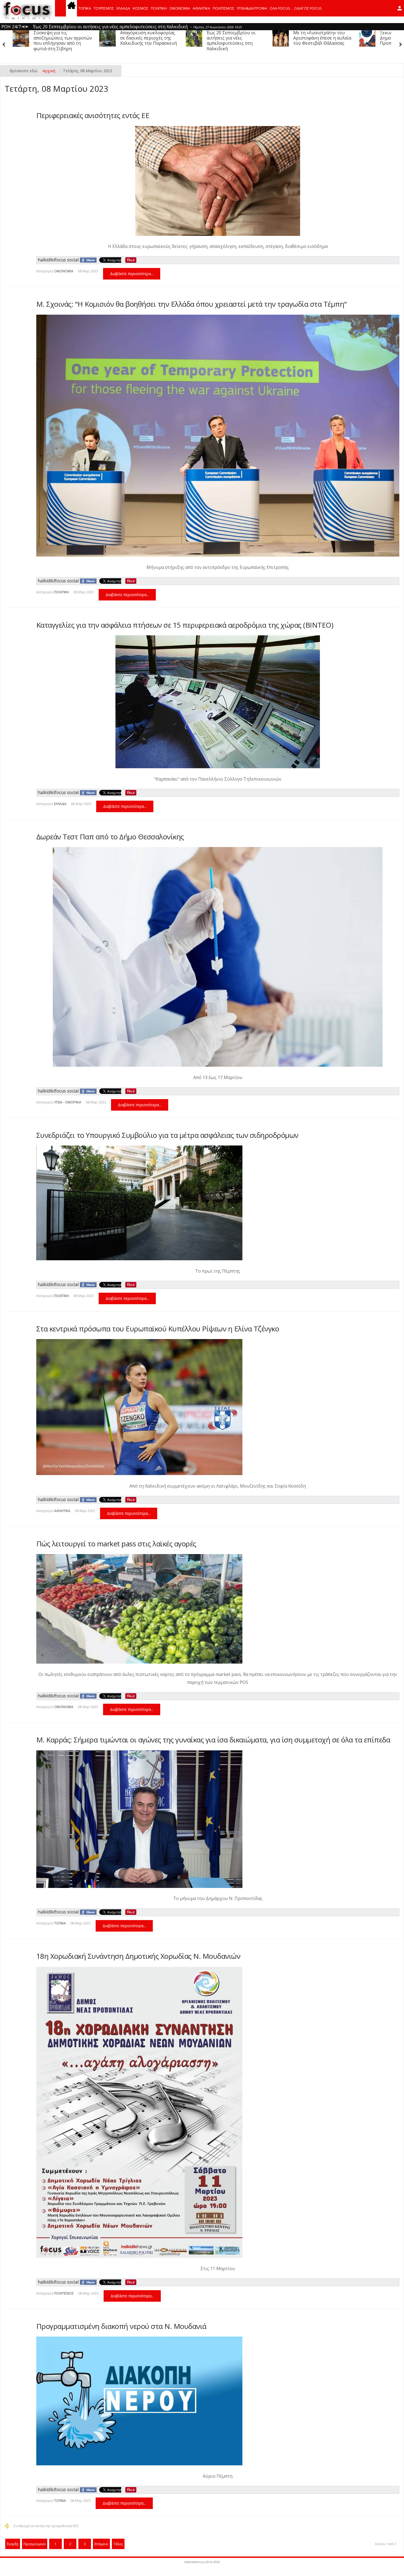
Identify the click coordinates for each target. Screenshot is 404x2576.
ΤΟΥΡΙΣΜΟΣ (104, 8)
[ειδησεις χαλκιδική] (71, 8)
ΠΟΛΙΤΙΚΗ (159, 8)
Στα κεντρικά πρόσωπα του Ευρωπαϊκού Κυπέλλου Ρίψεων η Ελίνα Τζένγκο (158, 1329)
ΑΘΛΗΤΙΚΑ (201, 8)
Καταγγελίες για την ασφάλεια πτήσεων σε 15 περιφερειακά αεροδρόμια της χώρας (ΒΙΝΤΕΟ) (185, 625)
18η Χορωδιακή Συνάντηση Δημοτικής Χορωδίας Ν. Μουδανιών (138, 1956)
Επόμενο (101, 2544)
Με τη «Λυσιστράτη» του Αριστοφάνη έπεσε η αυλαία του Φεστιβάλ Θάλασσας (149, 38)
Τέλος (118, 2544)
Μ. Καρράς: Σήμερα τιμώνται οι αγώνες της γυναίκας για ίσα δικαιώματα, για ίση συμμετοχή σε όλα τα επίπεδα (213, 1740)
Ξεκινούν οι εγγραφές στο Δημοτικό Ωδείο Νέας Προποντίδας (234, 38)
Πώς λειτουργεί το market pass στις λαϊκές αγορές (116, 1544)
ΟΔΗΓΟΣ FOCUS (308, 8)
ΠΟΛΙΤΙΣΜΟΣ (224, 8)
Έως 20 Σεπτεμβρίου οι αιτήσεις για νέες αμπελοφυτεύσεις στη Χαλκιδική (58, 41)
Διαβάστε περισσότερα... (132, 274)
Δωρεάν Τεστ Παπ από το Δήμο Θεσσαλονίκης (110, 837)
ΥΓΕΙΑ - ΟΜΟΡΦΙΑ (68, 1102)
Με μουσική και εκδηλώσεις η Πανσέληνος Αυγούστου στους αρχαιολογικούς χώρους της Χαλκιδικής (311, 43)
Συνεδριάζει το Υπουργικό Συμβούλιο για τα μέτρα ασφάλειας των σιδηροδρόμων (167, 1135)
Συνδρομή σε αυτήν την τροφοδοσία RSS (46, 2526)
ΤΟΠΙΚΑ (85, 8)
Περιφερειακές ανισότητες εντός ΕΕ (93, 115)
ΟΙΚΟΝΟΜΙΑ (180, 8)
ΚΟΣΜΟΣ (141, 8)
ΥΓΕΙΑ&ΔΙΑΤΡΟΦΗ (252, 8)
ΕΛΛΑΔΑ (123, 8)
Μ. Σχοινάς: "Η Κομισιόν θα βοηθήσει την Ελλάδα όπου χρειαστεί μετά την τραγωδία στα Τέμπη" (192, 304)
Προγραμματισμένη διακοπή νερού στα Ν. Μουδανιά (121, 2326)
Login (400, 8)
